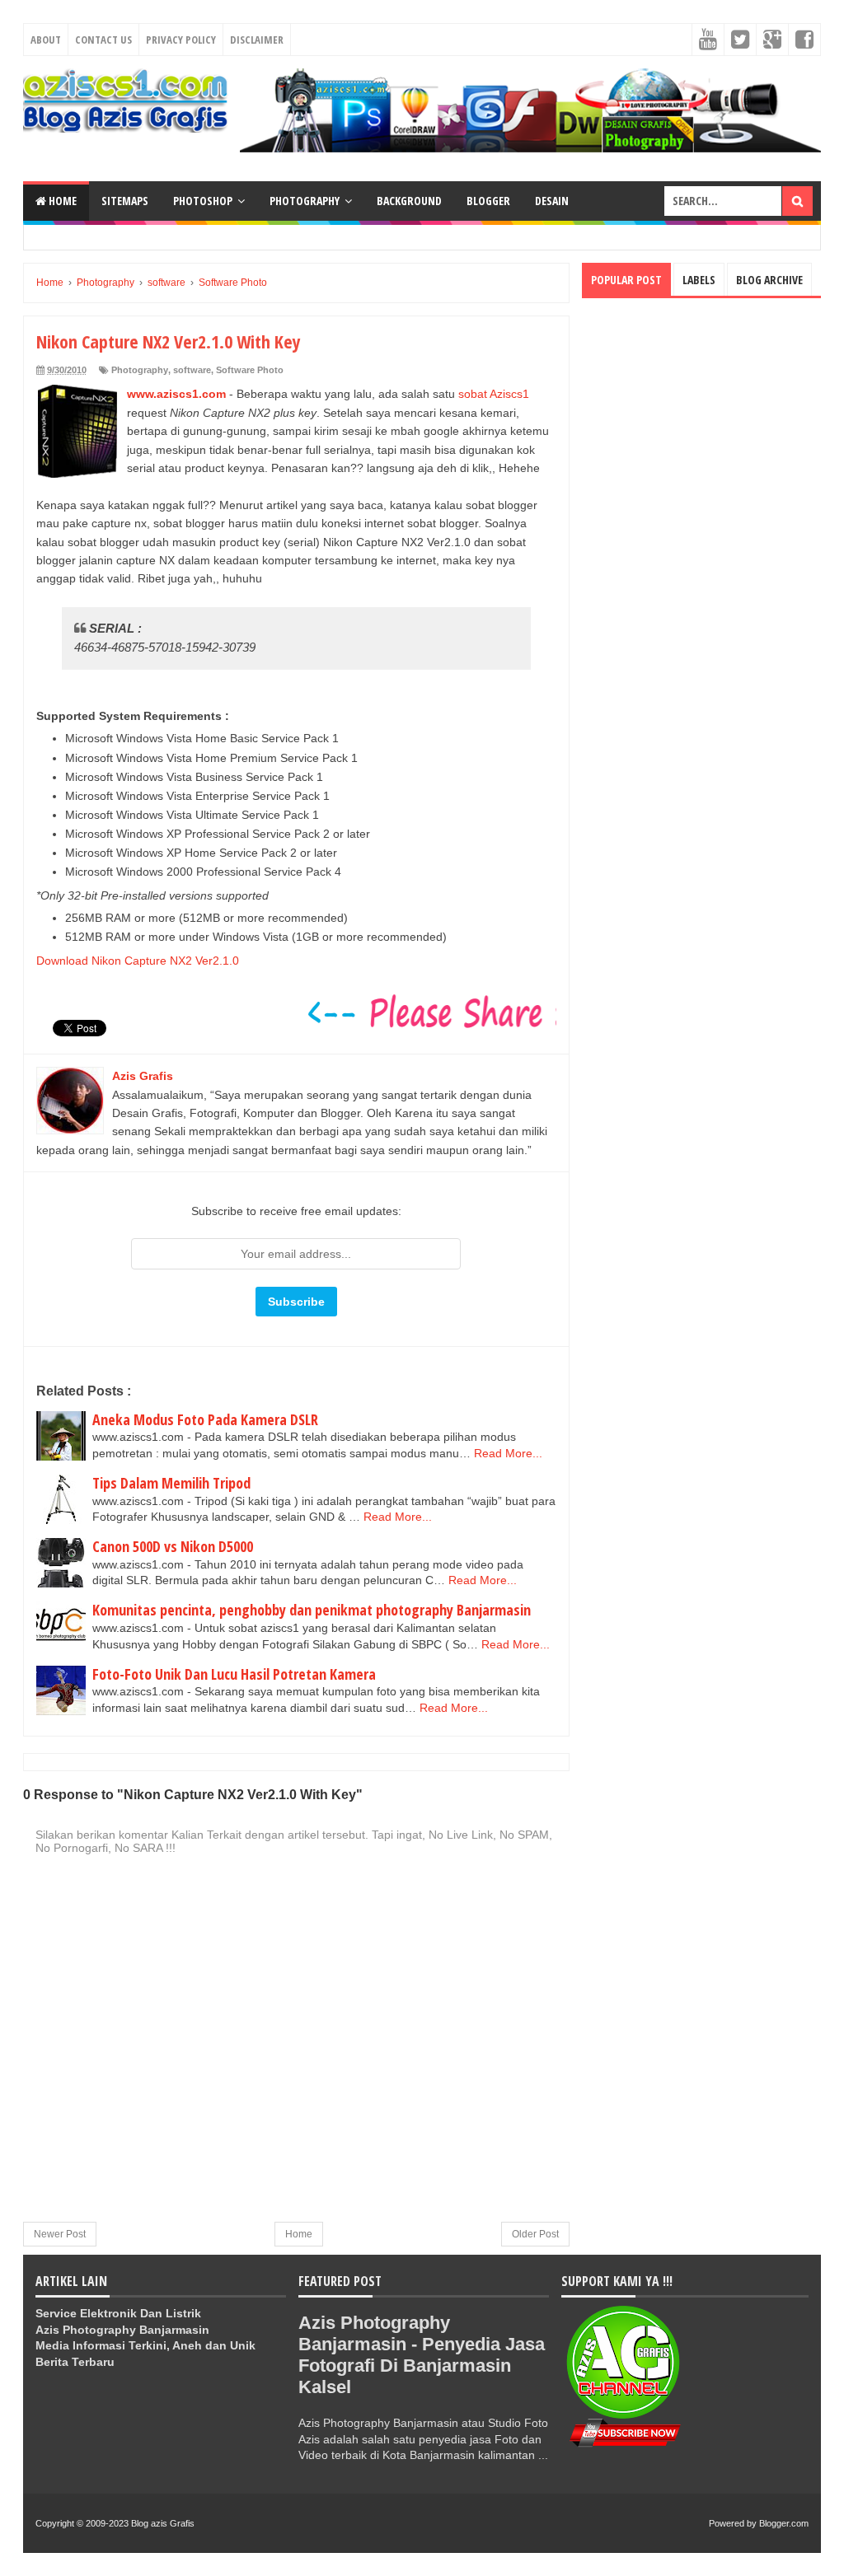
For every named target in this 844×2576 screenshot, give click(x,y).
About (46, 40)
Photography (305, 201)
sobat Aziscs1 (494, 394)
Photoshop (203, 201)
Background (409, 201)
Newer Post (60, 2234)
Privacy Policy (181, 40)
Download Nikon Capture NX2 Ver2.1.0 (138, 961)
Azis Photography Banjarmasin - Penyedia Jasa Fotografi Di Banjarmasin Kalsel (422, 2355)
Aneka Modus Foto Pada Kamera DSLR (205, 1419)
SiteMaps (125, 201)
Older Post (535, 2234)
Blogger (488, 201)
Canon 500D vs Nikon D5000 (173, 1546)
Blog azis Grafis (163, 2523)
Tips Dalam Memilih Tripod (171, 1483)
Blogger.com (784, 2523)
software (192, 370)
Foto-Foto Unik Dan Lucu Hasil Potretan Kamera (234, 1674)
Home (61, 201)
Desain (552, 201)
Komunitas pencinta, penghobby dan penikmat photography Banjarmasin (312, 1610)
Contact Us (103, 40)
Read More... (508, 1453)
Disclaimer (257, 40)
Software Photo (250, 370)
